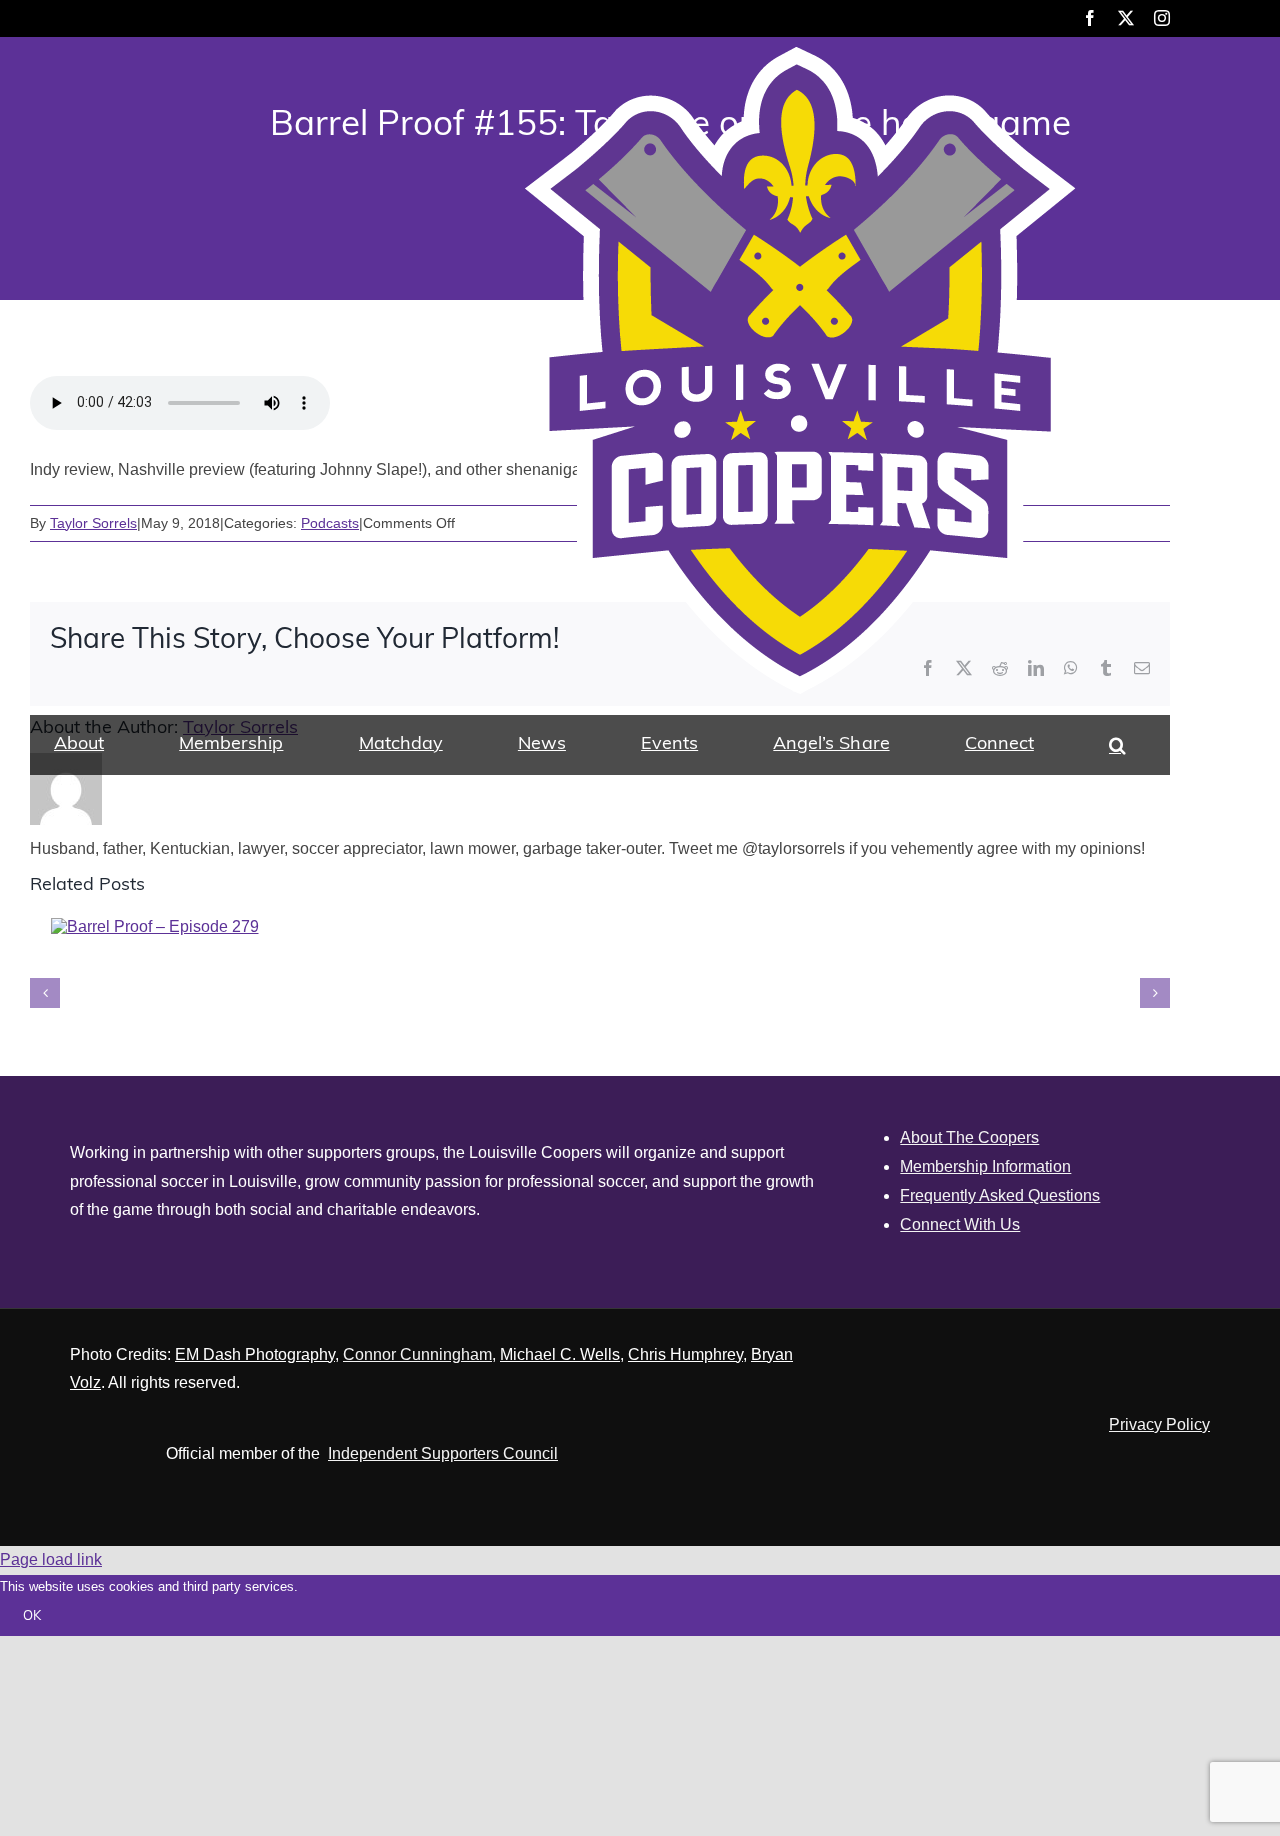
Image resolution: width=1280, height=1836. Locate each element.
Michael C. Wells (560, 1354)
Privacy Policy (1159, 1424)
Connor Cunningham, (419, 1354)
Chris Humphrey (685, 1354)
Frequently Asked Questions (1000, 1195)
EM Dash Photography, (257, 1354)
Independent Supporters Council (443, 1453)
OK (32, 1616)
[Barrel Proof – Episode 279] (155, 926)
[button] (1117, 745)
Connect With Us (960, 1224)
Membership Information (985, 1166)
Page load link (51, 1559)
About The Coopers (969, 1137)
